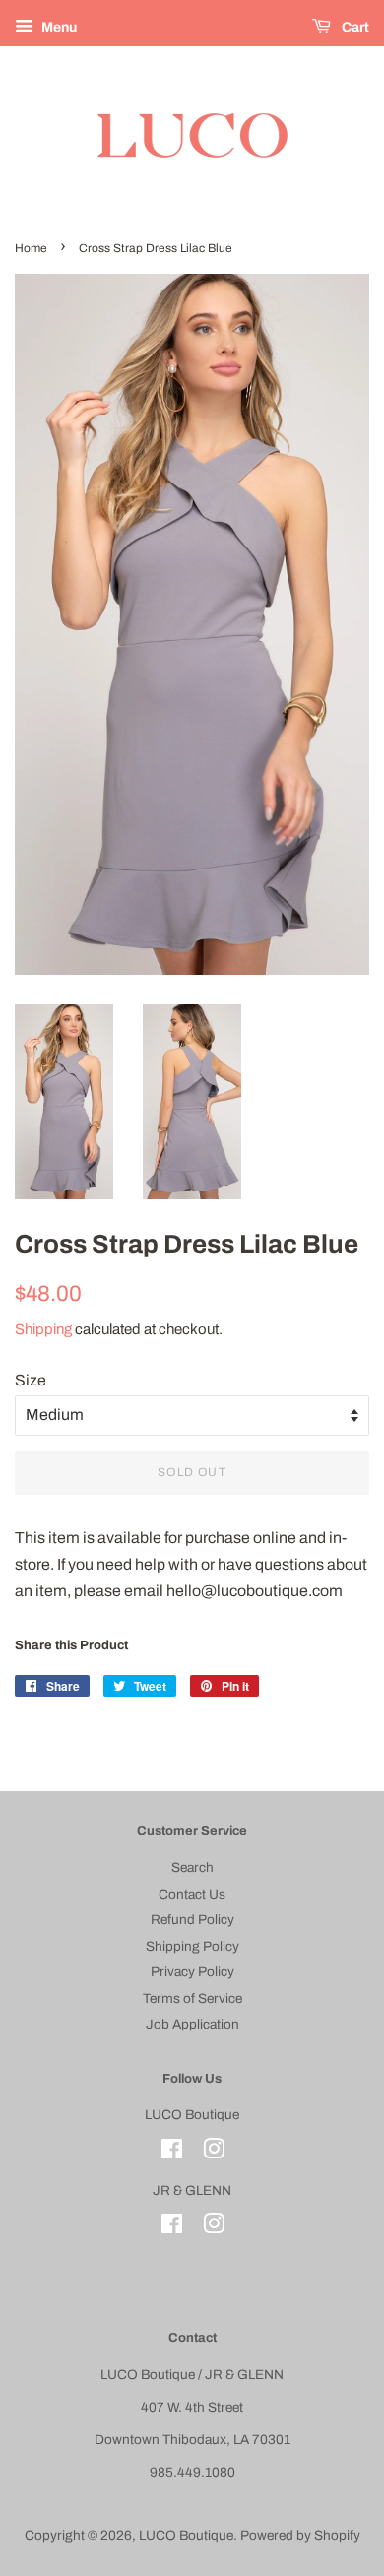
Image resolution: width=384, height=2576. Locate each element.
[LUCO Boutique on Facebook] (172, 2153)
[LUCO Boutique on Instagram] (214, 2153)
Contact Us (192, 1894)
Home (31, 248)
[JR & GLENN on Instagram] (214, 2228)
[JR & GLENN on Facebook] (172, 2228)
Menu (58, 27)
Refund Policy (192, 1920)
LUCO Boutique (186, 2535)
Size (31, 1380)
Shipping (43, 1329)
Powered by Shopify (300, 2535)
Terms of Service (192, 1998)
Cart (354, 27)
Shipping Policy (192, 1946)
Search (192, 1868)
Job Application (192, 2024)
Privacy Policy (192, 1972)
